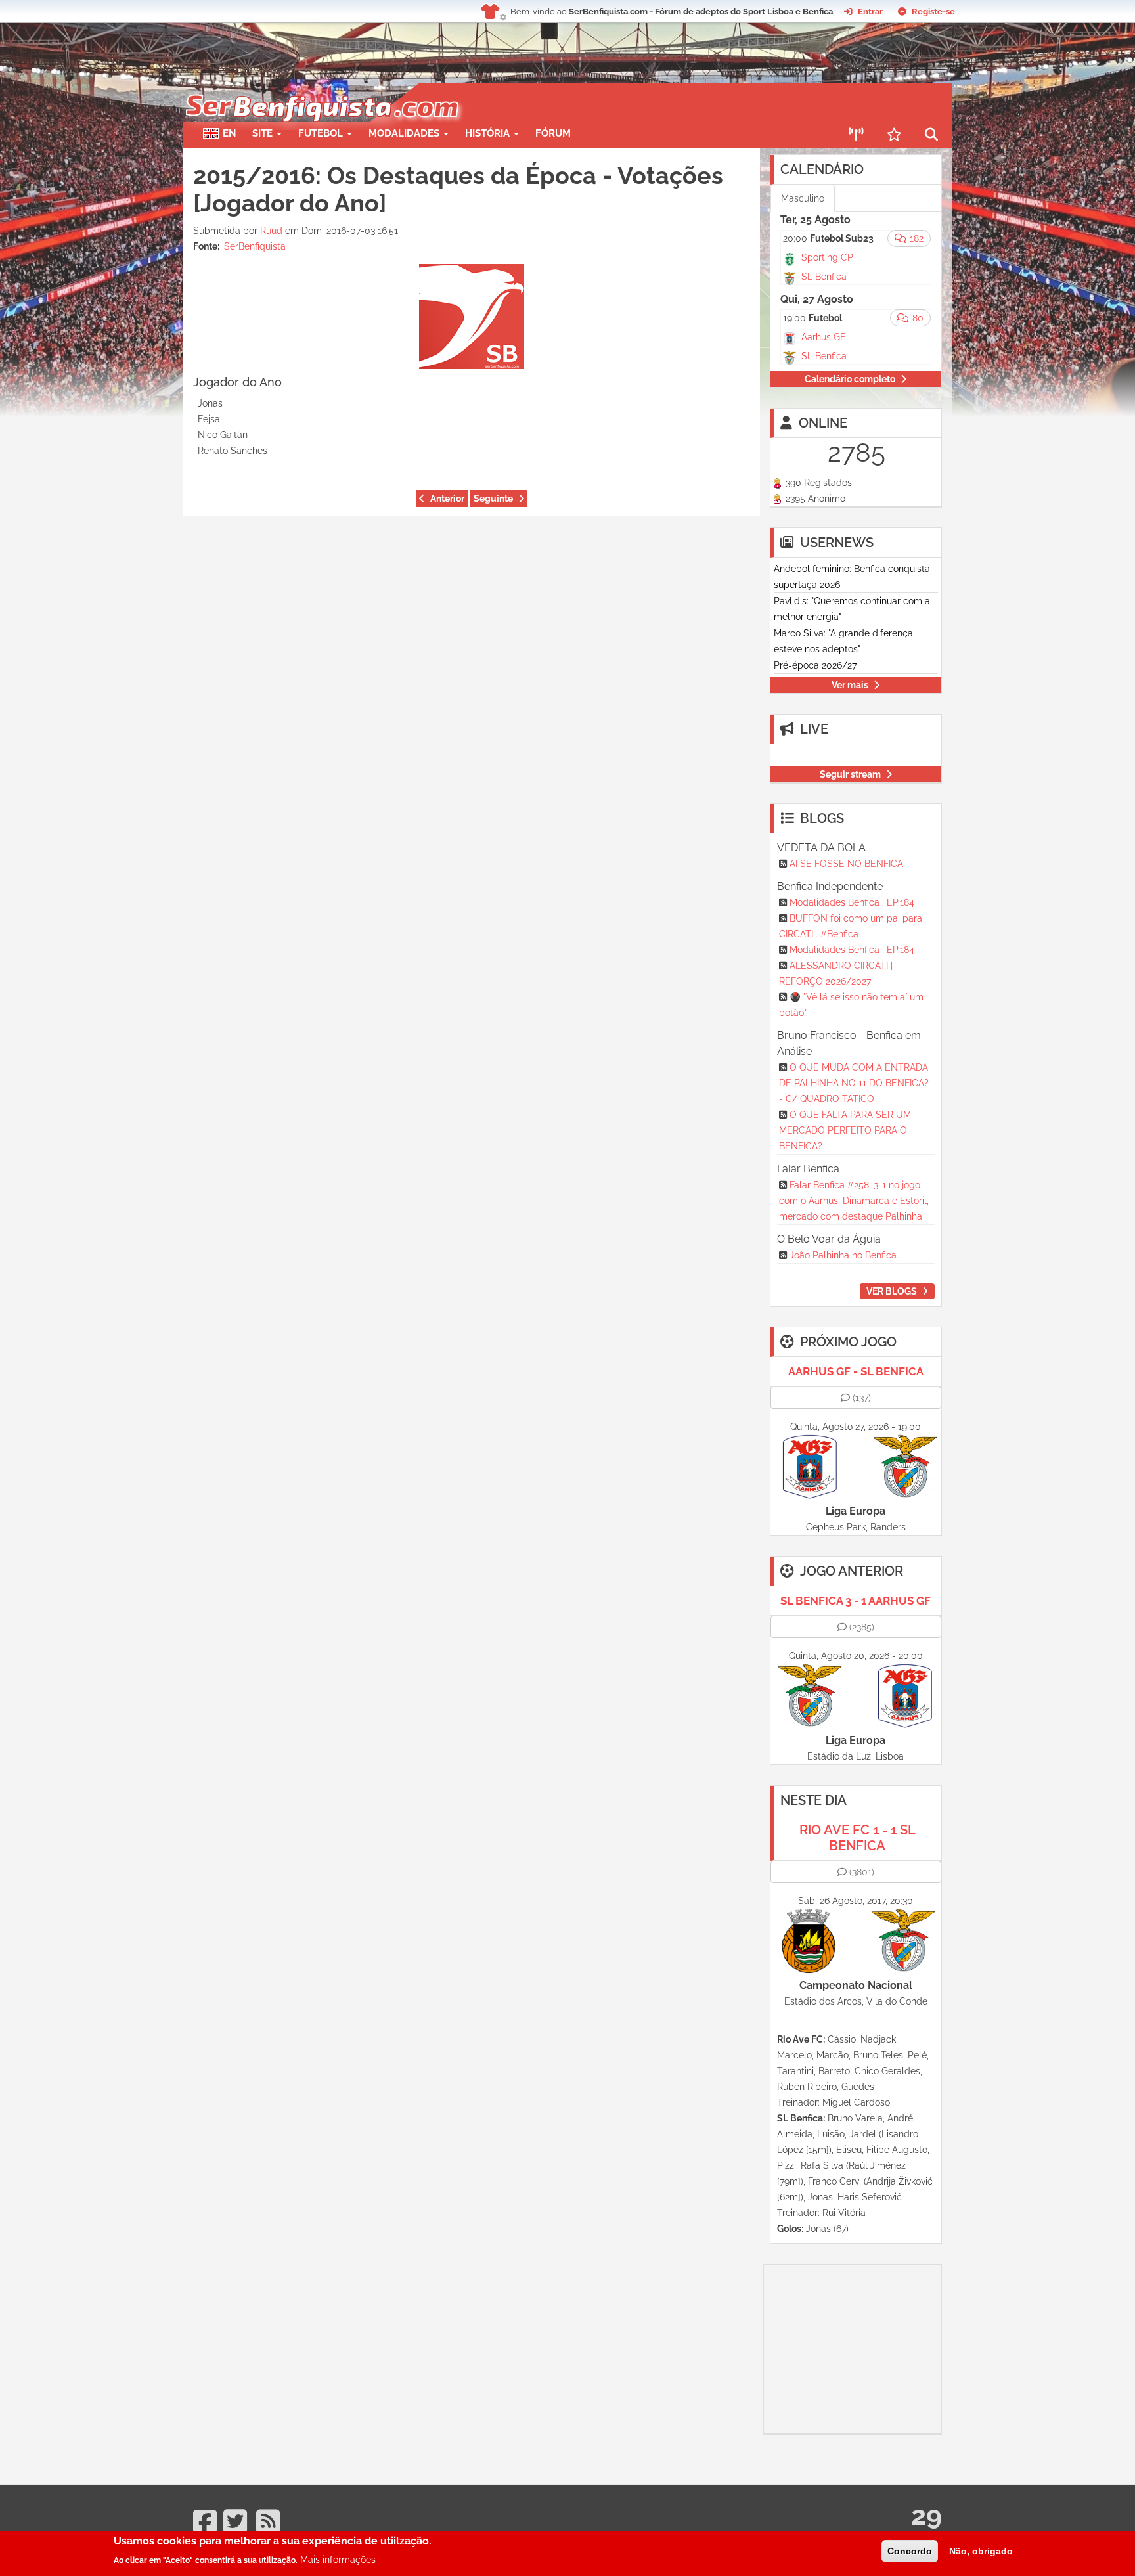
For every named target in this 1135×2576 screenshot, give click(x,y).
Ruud (271, 231)
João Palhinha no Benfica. (844, 1255)
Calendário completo (850, 379)
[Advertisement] (613, 102)
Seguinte (493, 499)
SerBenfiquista (255, 246)
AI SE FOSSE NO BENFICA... (849, 864)
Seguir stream (850, 774)
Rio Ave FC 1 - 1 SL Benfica (857, 1838)
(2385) (862, 1627)
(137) (862, 1398)
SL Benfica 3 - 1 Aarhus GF (856, 1601)
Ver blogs (892, 1291)
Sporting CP (827, 257)
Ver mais (850, 685)
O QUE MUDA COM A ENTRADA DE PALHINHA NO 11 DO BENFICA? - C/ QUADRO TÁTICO (854, 1083)
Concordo (910, 2551)
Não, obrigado (981, 2551)
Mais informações (338, 2560)
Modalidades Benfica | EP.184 (852, 902)
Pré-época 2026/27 (815, 665)
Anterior (447, 499)
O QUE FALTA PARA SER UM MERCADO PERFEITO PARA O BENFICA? (845, 1130)
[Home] (321, 89)
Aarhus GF (823, 337)
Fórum (553, 133)
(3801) (862, 1872)
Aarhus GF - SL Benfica (856, 1371)
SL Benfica (824, 277)
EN (229, 133)
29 (926, 2515)
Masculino (803, 198)
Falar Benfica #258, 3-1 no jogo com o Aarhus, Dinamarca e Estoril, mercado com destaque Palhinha (854, 1201)
